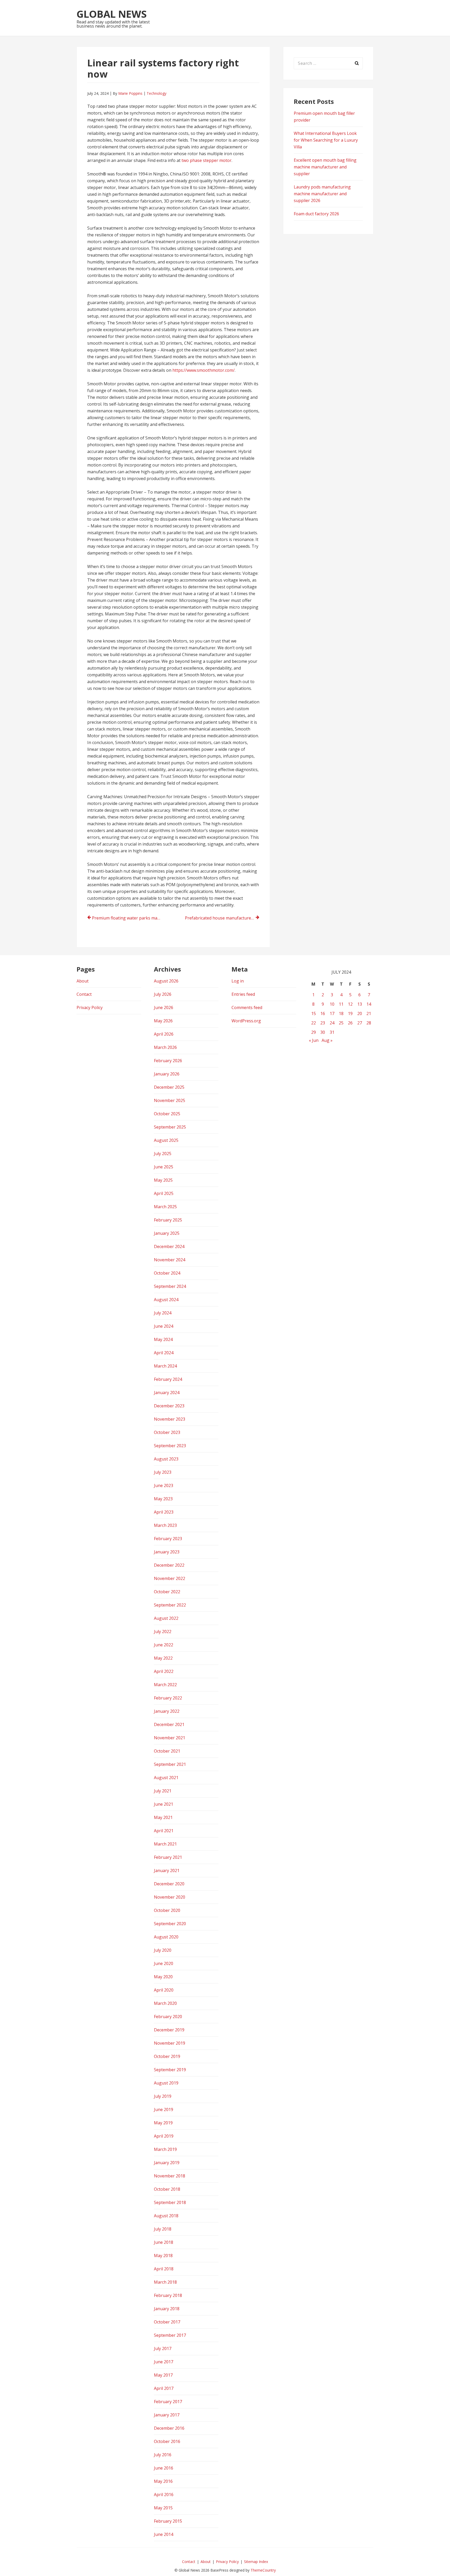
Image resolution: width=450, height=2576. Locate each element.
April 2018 (164, 2269)
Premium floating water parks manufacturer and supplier (129, 918)
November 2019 (170, 2043)
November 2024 (170, 1260)
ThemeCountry (263, 2570)
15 (314, 1013)
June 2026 (164, 1007)
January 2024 (167, 1393)
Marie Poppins (130, 93)
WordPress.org (246, 1021)
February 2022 (168, 1698)
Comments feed (247, 1007)
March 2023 (165, 1525)
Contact (84, 994)
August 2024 (166, 1300)
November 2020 (170, 1897)
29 (314, 1032)
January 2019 (167, 2163)
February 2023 (168, 1539)
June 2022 (164, 1645)
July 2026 (163, 994)
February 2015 (168, 2521)
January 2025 (167, 1233)
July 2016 (163, 2455)
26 (350, 1023)
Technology (157, 93)
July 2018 (163, 2229)
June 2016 (164, 2468)
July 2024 (163, 1313)
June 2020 (164, 1963)
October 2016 (167, 2441)
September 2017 (170, 2335)
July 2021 (163, 1791)
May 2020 (163, 1977)
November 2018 (170, 2176)
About (83, 981)
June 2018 (164, 2242)
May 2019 (163, 2123)
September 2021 (170, 1764)
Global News (112, 14)
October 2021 (167, 1751)
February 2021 (168, 1857)
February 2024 (168, 1379)
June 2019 (164, 2109)
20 (360, 1013)
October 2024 (167, 1273)
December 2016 (169, 2428)
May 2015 (163, 2508)
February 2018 (168, 2295)
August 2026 (166, 981)
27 (360, 1023)
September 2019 (170, 2070)
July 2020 (163, 1950)
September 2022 (170, 1605)
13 (360, 1004)
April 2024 (164, 1353)
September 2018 (170, 2202)
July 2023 (163, 1472)
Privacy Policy (90, 1007)
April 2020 (164, 1990)
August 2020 (166, 1937)
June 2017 (164, 2362)
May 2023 (163, 1499)
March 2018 (165, 2282)
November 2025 (170, 1100)
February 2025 (168, 1220)
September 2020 (170, 1924)
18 (341, 1013)
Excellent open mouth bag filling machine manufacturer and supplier (325, 167)
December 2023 (169, 1406)
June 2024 (164, 1326)
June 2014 (164, 2534)
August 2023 (166, 1459)
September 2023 (170, 1446)
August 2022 (166, 1618)
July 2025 (163, 1154)
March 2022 (165, 1685)
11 (341, 1004)
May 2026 (163, 1021)
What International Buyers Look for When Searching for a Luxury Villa (326, 140)
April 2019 (164, 2136)
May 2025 (163, 1180)
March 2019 (165, 2149)
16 (323, 1013)
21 (369, 1013)
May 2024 (163, 1339)
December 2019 (169, 2030)
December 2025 (169, 1087)
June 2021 (164, 1804)
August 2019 (166, 2083)
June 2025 (164, 1167)
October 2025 (167, 1114)
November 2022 (170, 1578)
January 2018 (167, 2309)
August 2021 (166, 1778)
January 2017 (167, 2415)
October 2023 (167, 1432)
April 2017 (164, 2388)
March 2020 (165, 2003)
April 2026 (164, 1034)
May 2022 (163, 1658)
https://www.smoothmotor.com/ (204, 370)
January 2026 (167, 1074)
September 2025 (170, 1127)
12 (350, 1004)
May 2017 (163, 2375)
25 (341, 1023)
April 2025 (164, 1193)
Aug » (327, 1040)
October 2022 (167, 1592)
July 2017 (163, 2348)
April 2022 (164, 1671)
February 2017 (168, 2402)
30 (323, 1032)
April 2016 (164, 2495)
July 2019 (163, 2096)
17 (332, 1013)
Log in (238, 981)
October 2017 (167, 2322)
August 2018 (166, 2216)
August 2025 (166, 1140)
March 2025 (165, 1207)
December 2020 (169, 1884)
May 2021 (163, 1817)
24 (332, 1023)
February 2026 (168, 1061)
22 (314, 1023)
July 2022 (163, 1632)
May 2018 (163, 2256)
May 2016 (163, 2481)
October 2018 (167, 2189)
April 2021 (164, 1831)
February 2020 (168, 2017)
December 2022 (169, 1565)
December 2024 (169, 1246)
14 (369, 1004)
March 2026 (165, 1047)
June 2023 (164, 1485)
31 (332, 1032)
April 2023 (164, 1512)
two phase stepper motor (207, 160)
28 (369, 1023)
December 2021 (169, 1724)
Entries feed (243, 994)
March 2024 (165, 1366)
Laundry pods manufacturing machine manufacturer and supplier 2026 (322, 194)
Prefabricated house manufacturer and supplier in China (222, 918)
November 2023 (170, 1419)
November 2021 (170, 1738)
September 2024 (170, 1286)
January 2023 (167, 1552)
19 (350, 1013)
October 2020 (167, 1910)
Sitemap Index (256, 2562)
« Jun (314, 1040)
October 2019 (167, 2056)
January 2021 (167, 1870)
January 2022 (167, 1711)
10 (332, 1004)
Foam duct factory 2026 (316, 214)
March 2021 (165, 1844)
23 (323, 1023)
